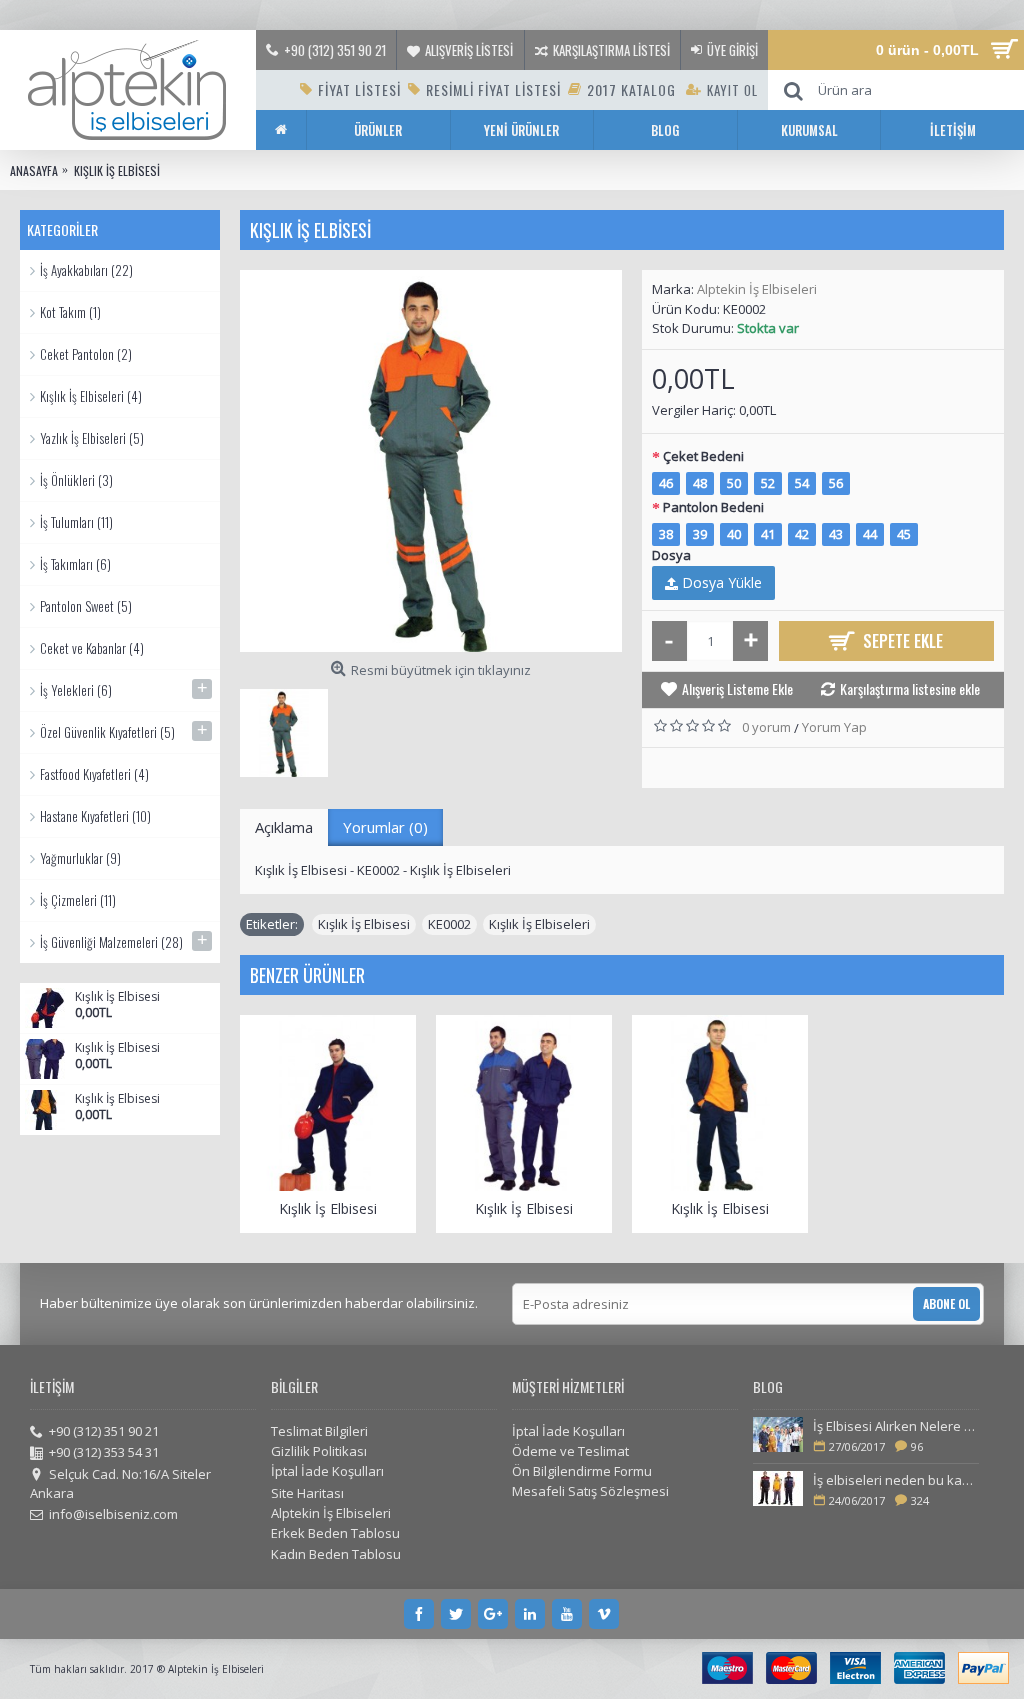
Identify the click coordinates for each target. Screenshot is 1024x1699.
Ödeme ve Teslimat (570, 1451)
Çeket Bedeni (703, 456)
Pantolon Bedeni (713, 507)
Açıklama (284, 827)
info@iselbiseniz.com (113, 1514)
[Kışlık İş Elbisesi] (431, 461)
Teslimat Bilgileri (319, 1431)
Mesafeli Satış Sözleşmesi (590, 1491)
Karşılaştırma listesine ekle (910, 688)
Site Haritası (307, 1493)
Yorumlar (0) (385, 827)
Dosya (671, 555)
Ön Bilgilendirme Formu (582, 1471)
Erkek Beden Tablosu (335, 1533)
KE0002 (449, 924)
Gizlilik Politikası (319, 1451)
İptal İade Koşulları (327, 1471)
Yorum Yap (834, 727)
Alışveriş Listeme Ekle (737, 688)
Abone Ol (946, 1303)
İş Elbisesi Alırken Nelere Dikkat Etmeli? (896, 1426)
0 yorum (766, 727)
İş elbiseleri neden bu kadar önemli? (896, 1480)
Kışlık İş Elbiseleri (539, 924)
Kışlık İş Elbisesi (117, 997)
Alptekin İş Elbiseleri (757, 289)
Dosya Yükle (720, 582)
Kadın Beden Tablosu (336, 1554)
